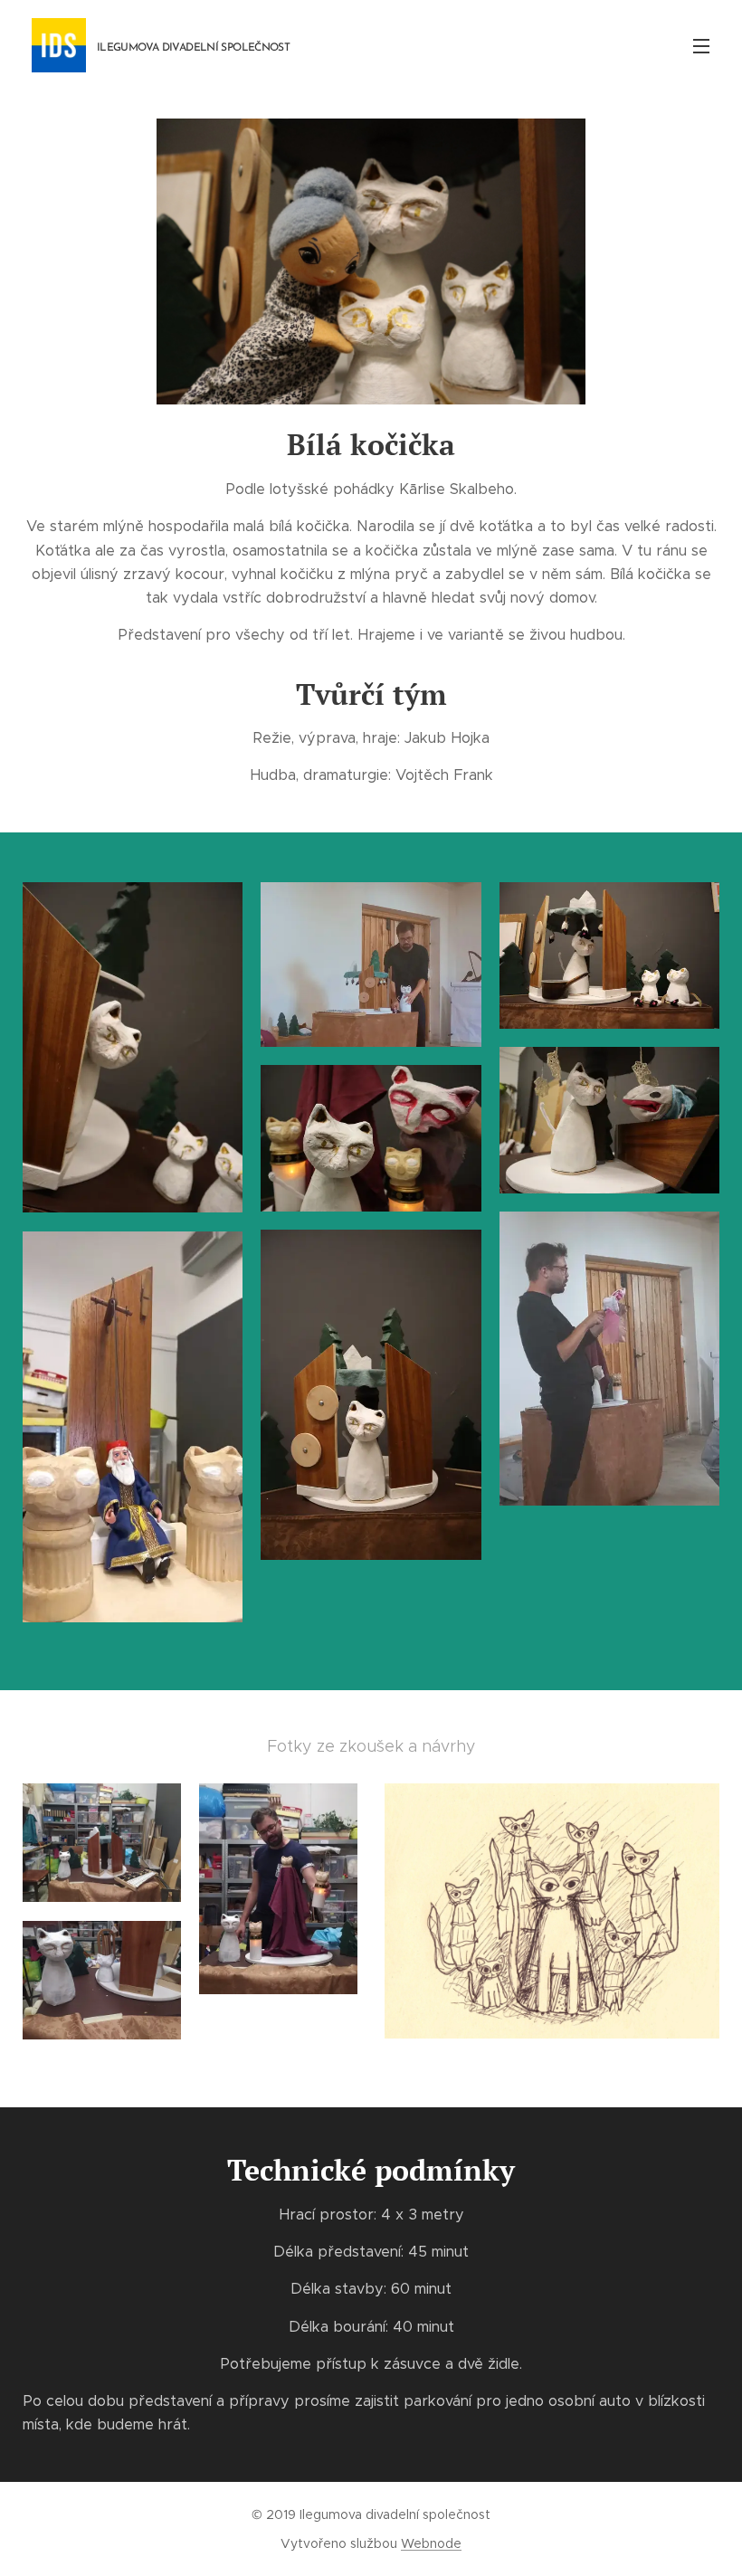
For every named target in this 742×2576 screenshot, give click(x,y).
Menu (701, 45)
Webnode (431, 2543)
